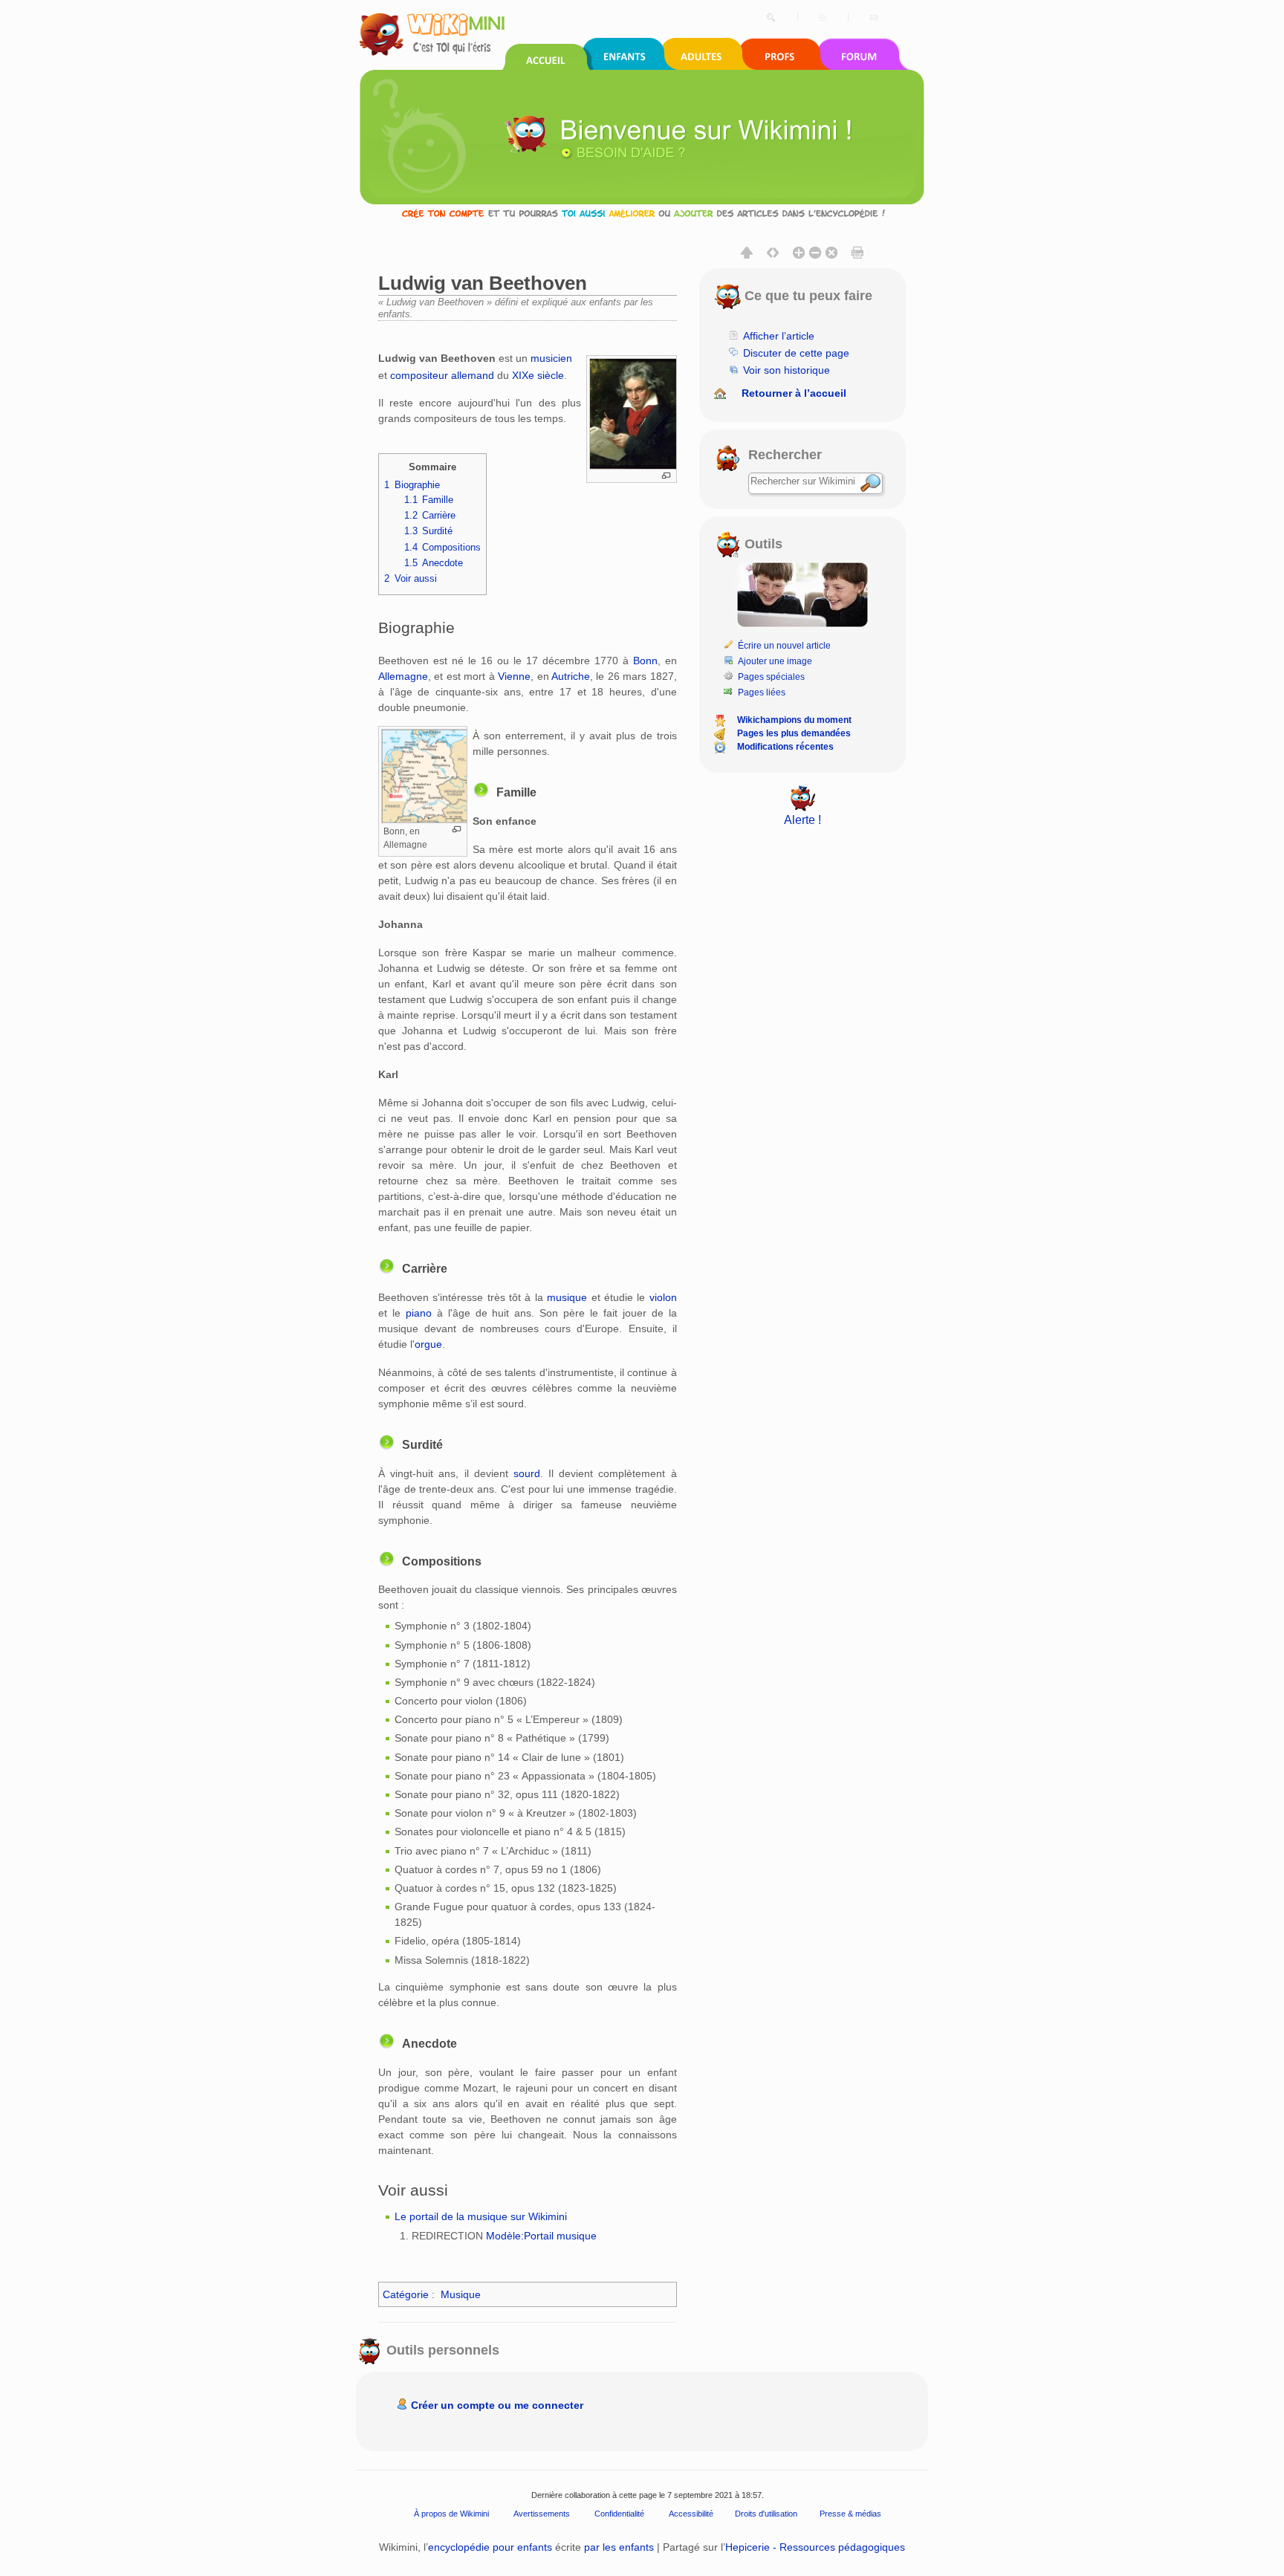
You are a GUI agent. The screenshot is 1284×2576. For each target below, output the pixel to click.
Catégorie (406, 2294)
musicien (551, 358)
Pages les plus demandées (794, 733)
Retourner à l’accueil (794, 393)
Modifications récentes (785, 747)
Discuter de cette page (796, 353)
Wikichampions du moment (794, 720)
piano (419, 1313)
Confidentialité (619, 2514)
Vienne (514, 676)
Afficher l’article (779, 336)
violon (663, 1297)
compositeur (419, 375)
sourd (527, 1473)
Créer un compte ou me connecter (497, 2405)
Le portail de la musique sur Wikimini (481, 2216)
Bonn (645, 661)
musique (567, 1297)
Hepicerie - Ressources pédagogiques (815, 2547)
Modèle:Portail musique (541, 2236)
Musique (461, 2294)
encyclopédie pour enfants (490, 2547)
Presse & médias (850, 2514)
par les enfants (619, 2547)
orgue (428, 1344)
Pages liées (762, 692)
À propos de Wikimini (451, 2514)
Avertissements (542, 2514)
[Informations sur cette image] (666, 476)
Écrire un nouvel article (784, 646)
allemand (473, 375)
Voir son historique (787, 370)
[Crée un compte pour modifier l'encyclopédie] (642, 213)
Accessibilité (691, 2514)
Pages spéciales (771, 677)
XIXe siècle (538, 375)
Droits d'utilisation (766, 2514)
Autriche (571, 676)
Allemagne (403, 676)
